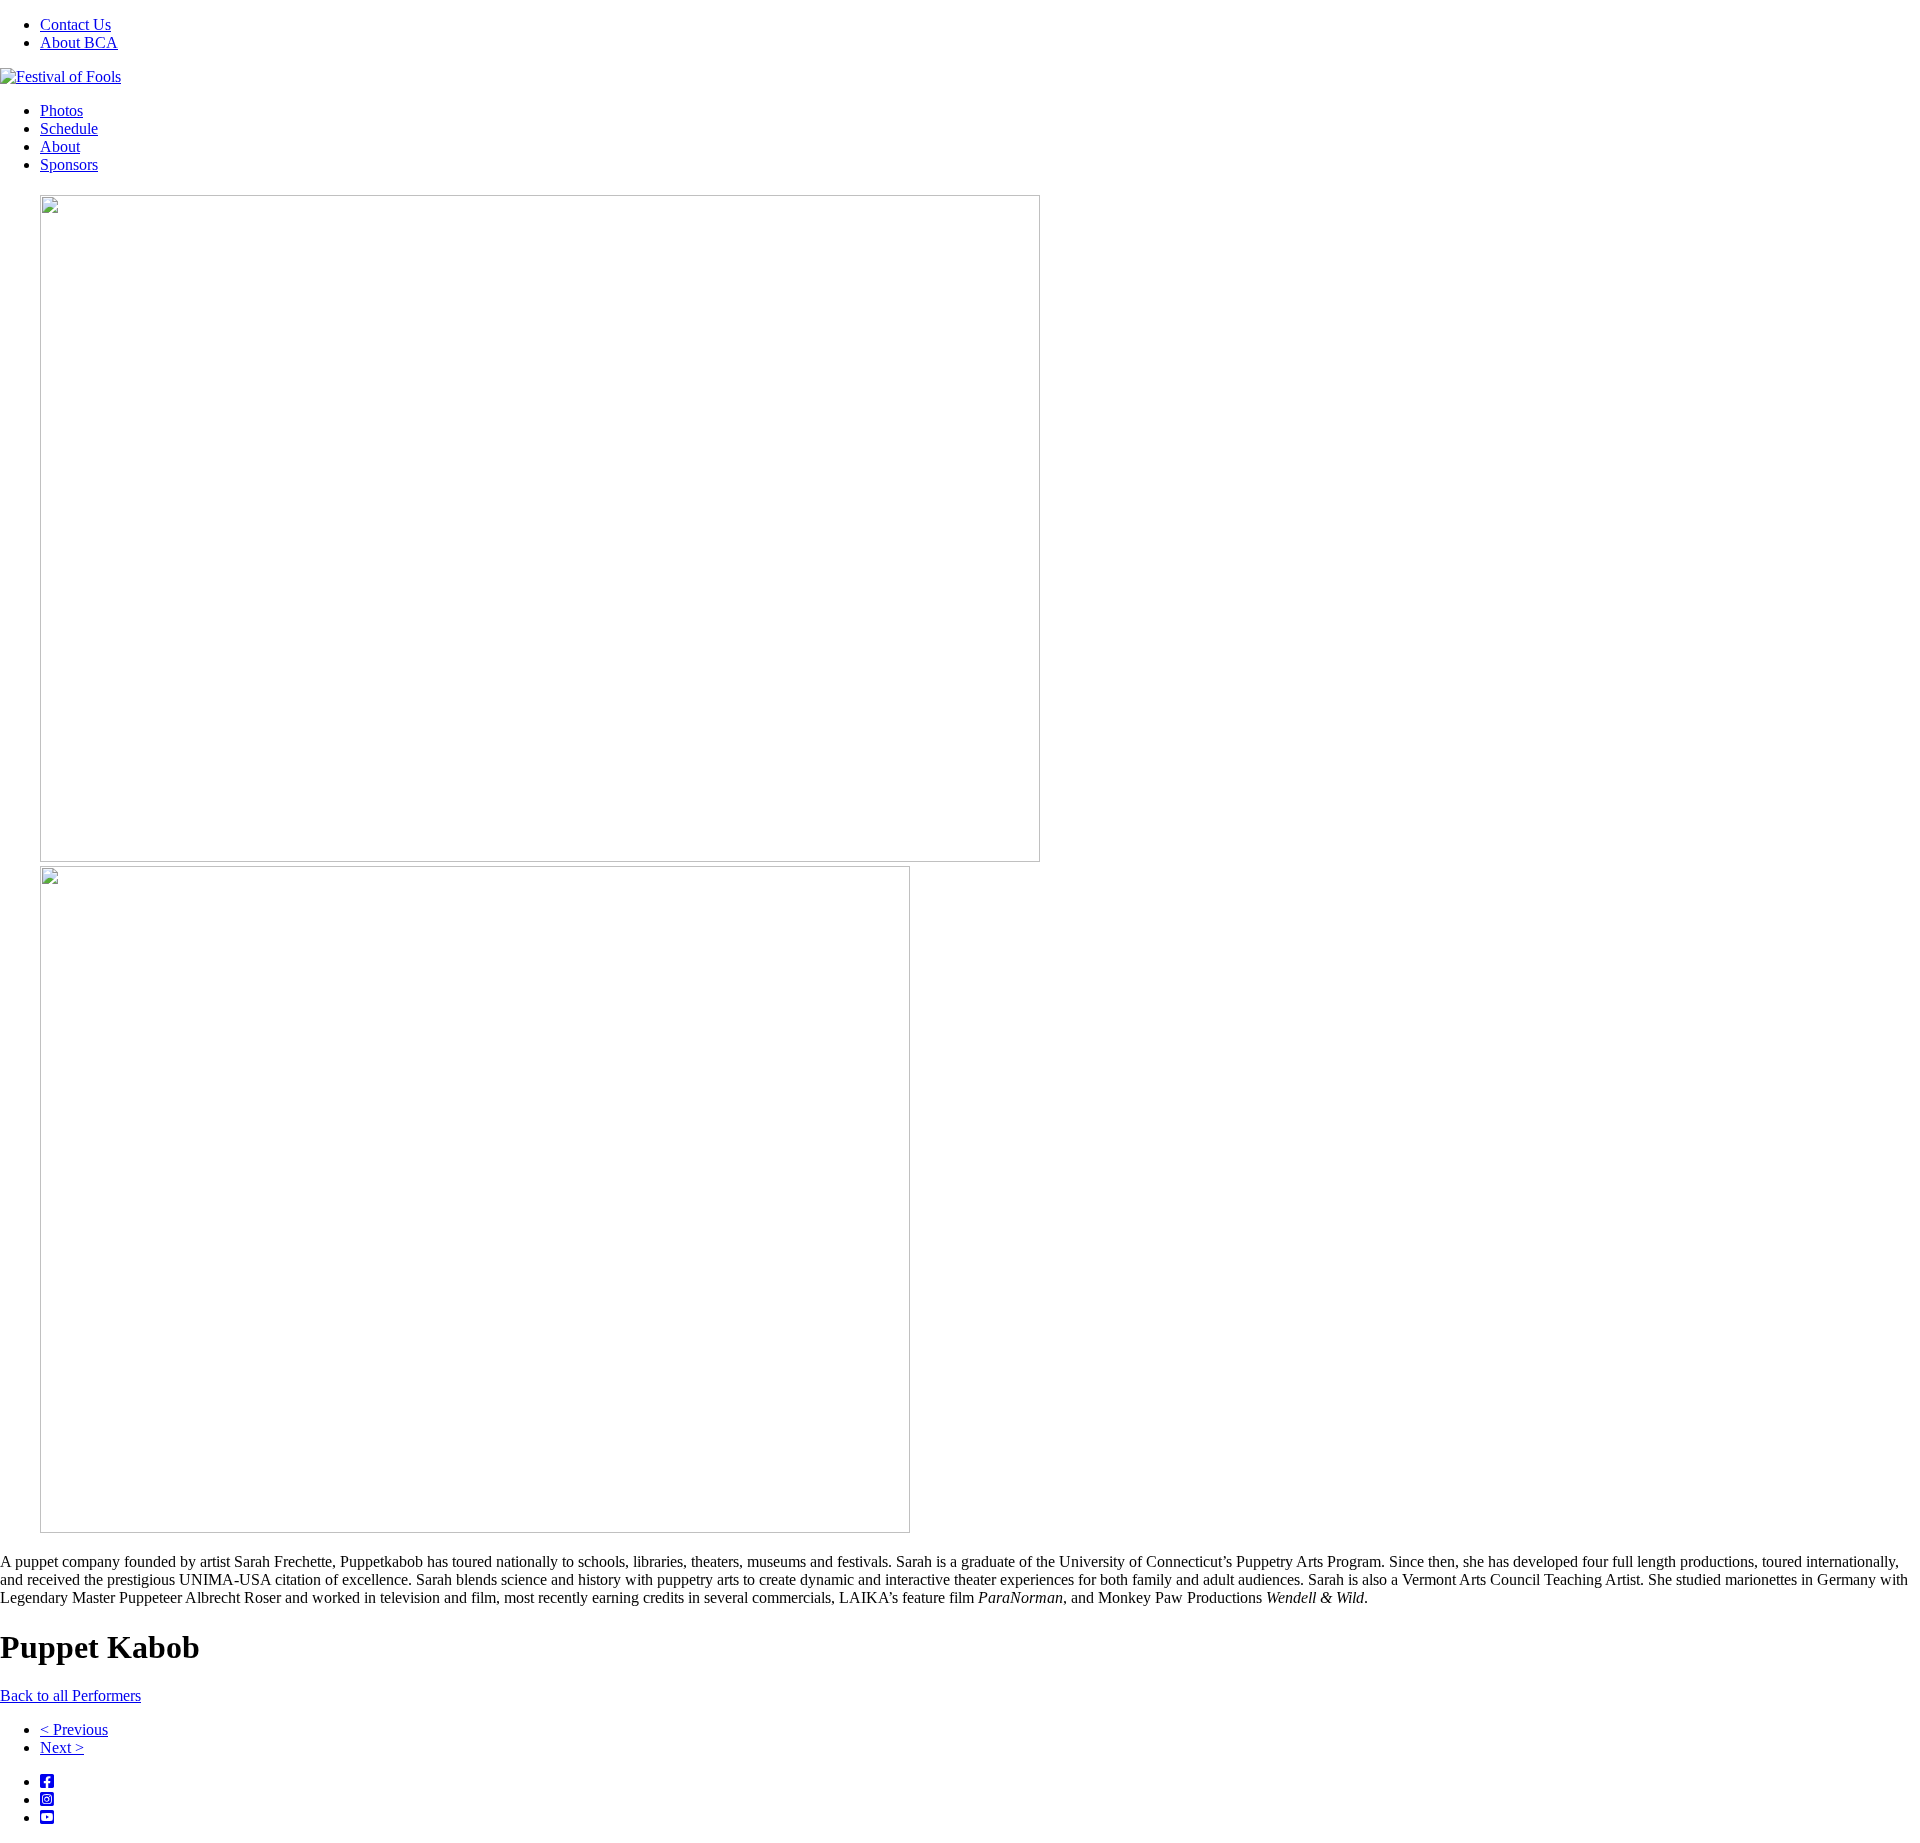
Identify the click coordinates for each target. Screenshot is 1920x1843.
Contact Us (75, 24)
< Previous (74, 1729)
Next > (62, 1747)
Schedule (69, 128)
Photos (61, 110)
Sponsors (69, 164)
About (60, 146)
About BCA (79, 42)
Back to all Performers (70, 1695)
